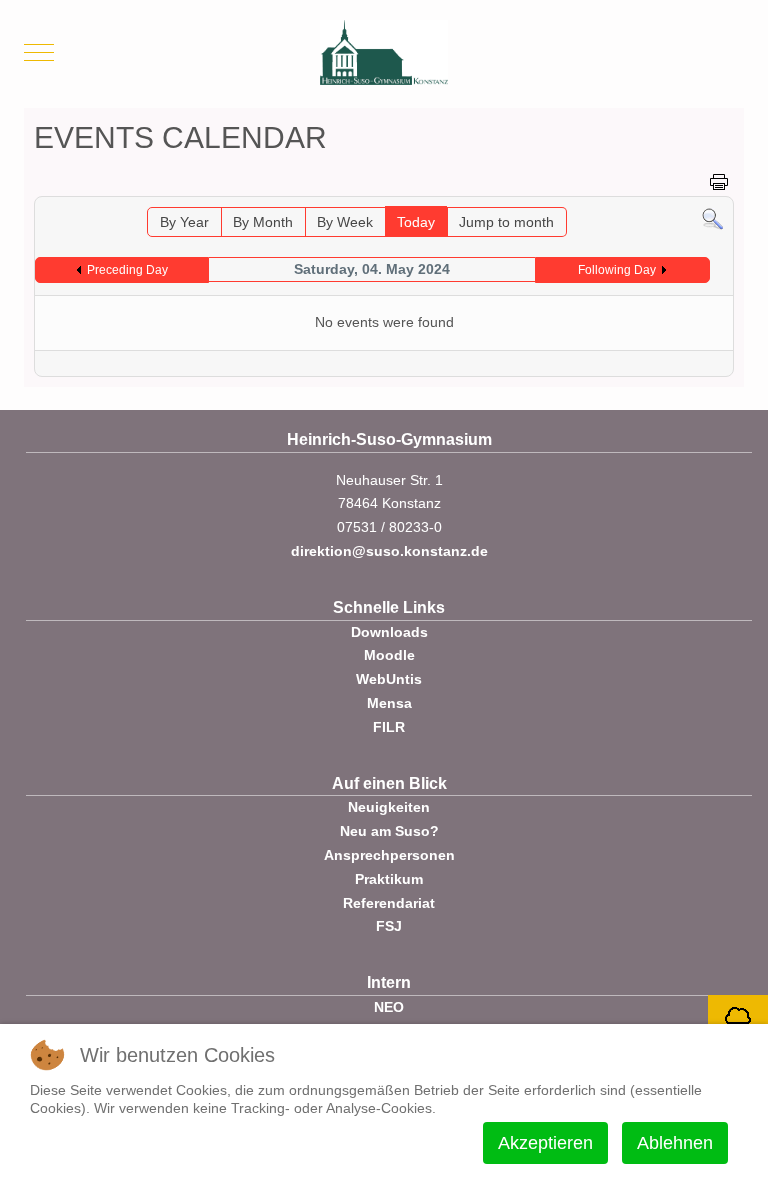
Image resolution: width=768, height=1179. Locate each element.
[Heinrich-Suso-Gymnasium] (383, 52)
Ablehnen (675, 1143)
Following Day (617, 270)
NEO (389, 1007)
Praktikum (389, 879)
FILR (389, 727)
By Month (263, 222)
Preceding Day (127, 270)
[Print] (719, 181)
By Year (184, 222)
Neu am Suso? (389, 831)
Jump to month (506, 222)
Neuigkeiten (389, 807)
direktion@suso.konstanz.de (389, 551)
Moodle (389, 655)
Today (416, 222)
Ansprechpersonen (389, 855)
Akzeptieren (545, 1143)
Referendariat (389, 903)
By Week (345, 222)
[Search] (712, 218)
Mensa (389, 703)
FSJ (389, 926)
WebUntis (389, 679)
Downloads (389, 632)
